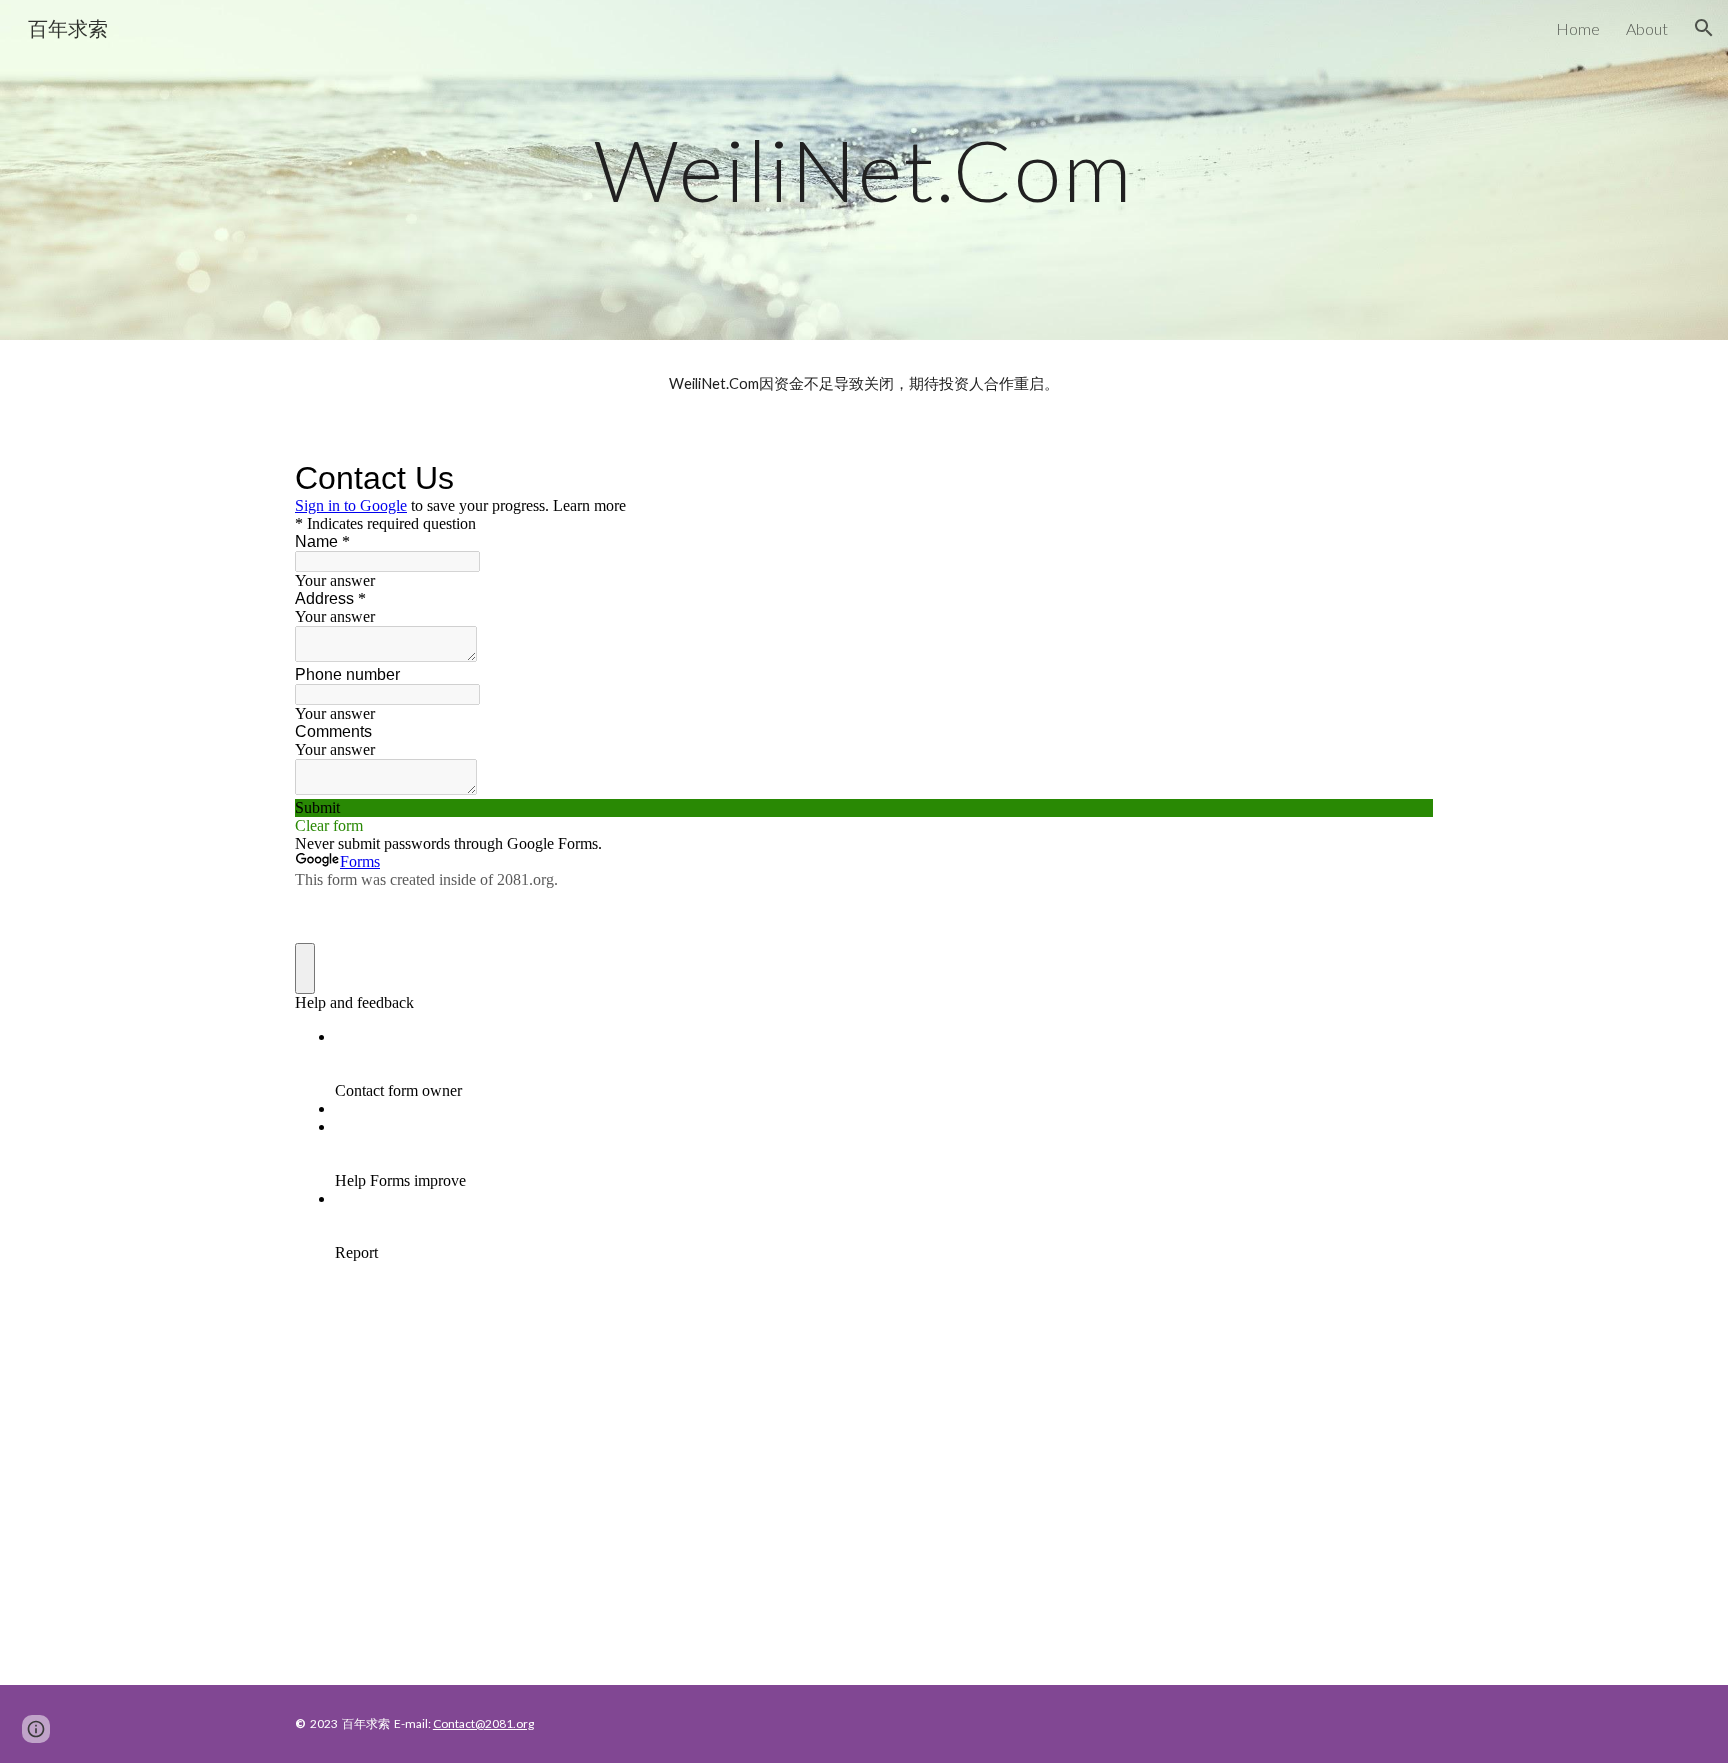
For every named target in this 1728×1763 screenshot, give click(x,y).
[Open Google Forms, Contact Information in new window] (1403, 478)
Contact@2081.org (483, 1723)
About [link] (1647, 28)
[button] (1704, 28)
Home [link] (1578, 28)
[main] (864, 169)
